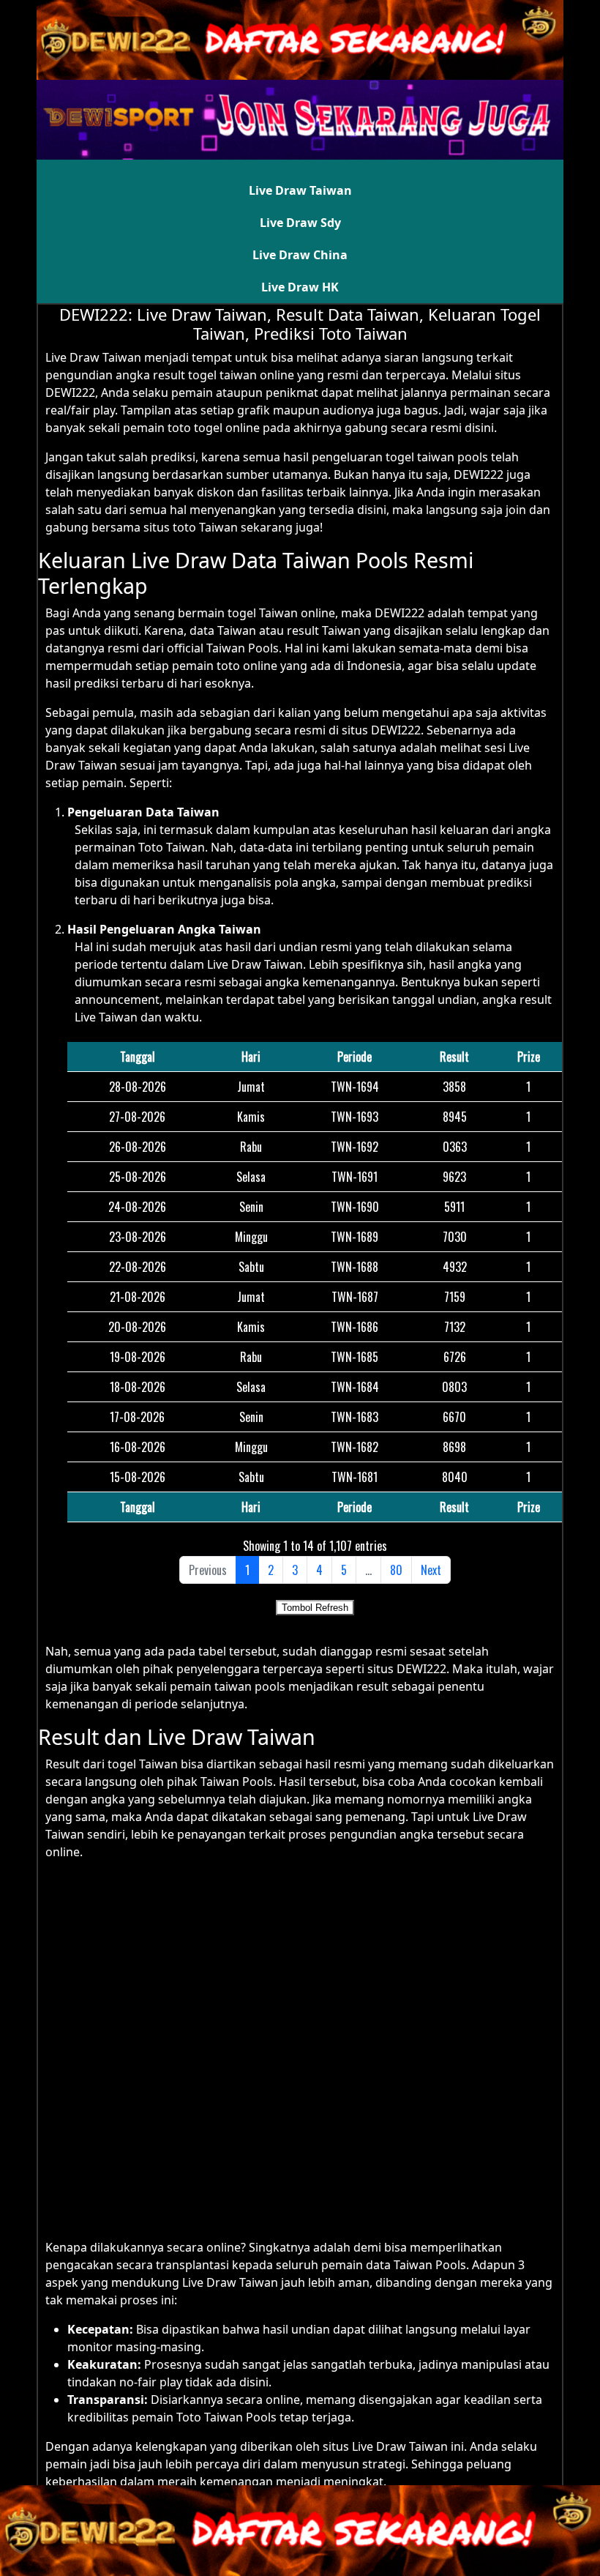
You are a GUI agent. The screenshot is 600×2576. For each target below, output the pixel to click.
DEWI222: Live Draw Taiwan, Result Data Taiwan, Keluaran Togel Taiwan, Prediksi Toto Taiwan (300, 324)
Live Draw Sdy (300, 223)
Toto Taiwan (172, 847)
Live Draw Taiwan (300, 190)
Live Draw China (300, 255)
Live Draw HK (300, 287)
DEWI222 (479, 474)
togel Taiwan (143, 1764)
